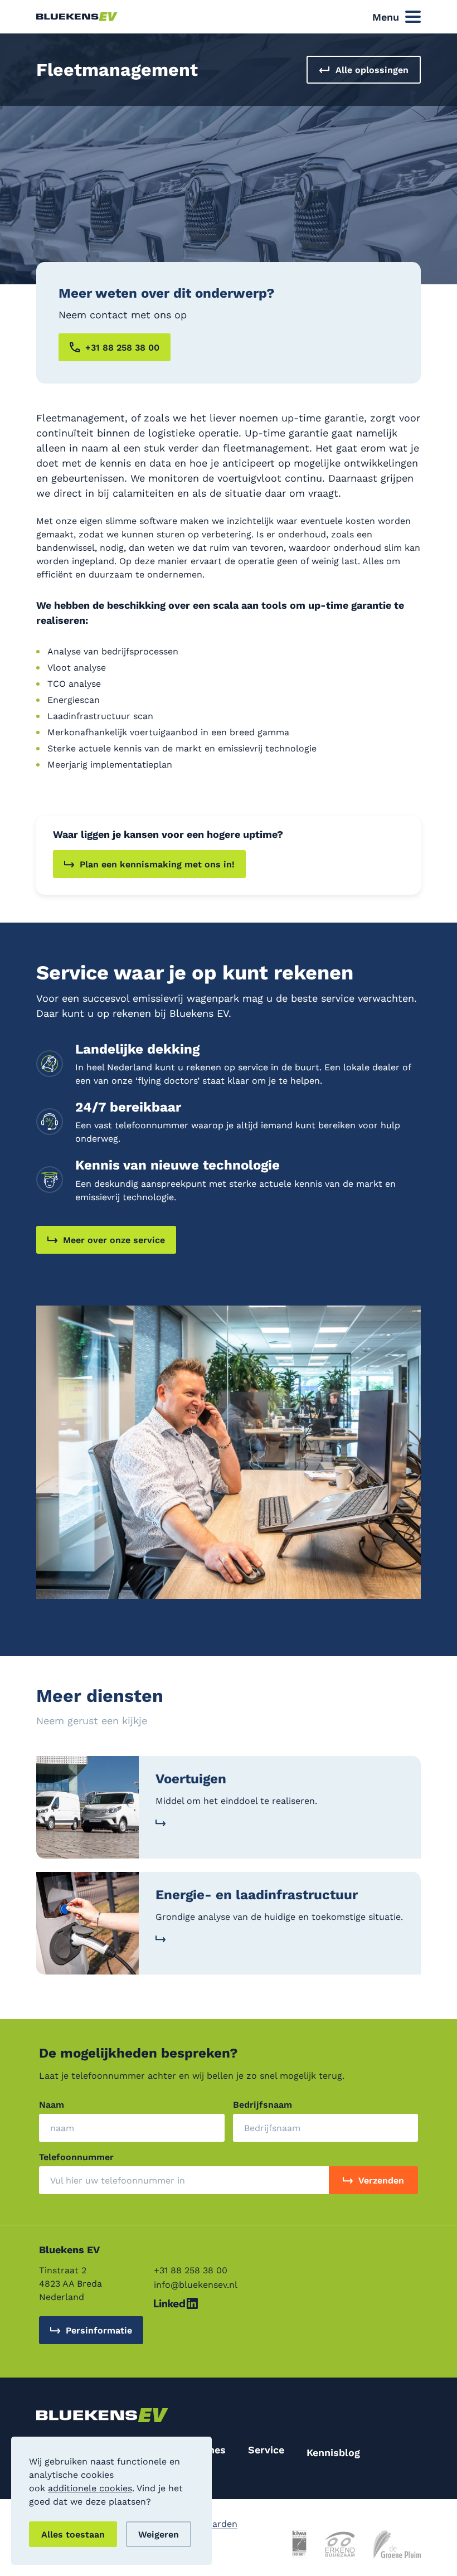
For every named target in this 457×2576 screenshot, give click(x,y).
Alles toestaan (73, 2534)
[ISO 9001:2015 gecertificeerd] (299, 2544)
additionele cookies (90, 2488)
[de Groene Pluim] (397, 2544)
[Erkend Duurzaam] (340, 2544)
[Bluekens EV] (77, 17)
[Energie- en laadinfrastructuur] (229, 1923)
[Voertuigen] (229, 1807)
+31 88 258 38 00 (191, 2270)
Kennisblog (333, 2452)
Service (266, 2449)
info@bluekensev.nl (196, 2284)
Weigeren (159, 2534)
